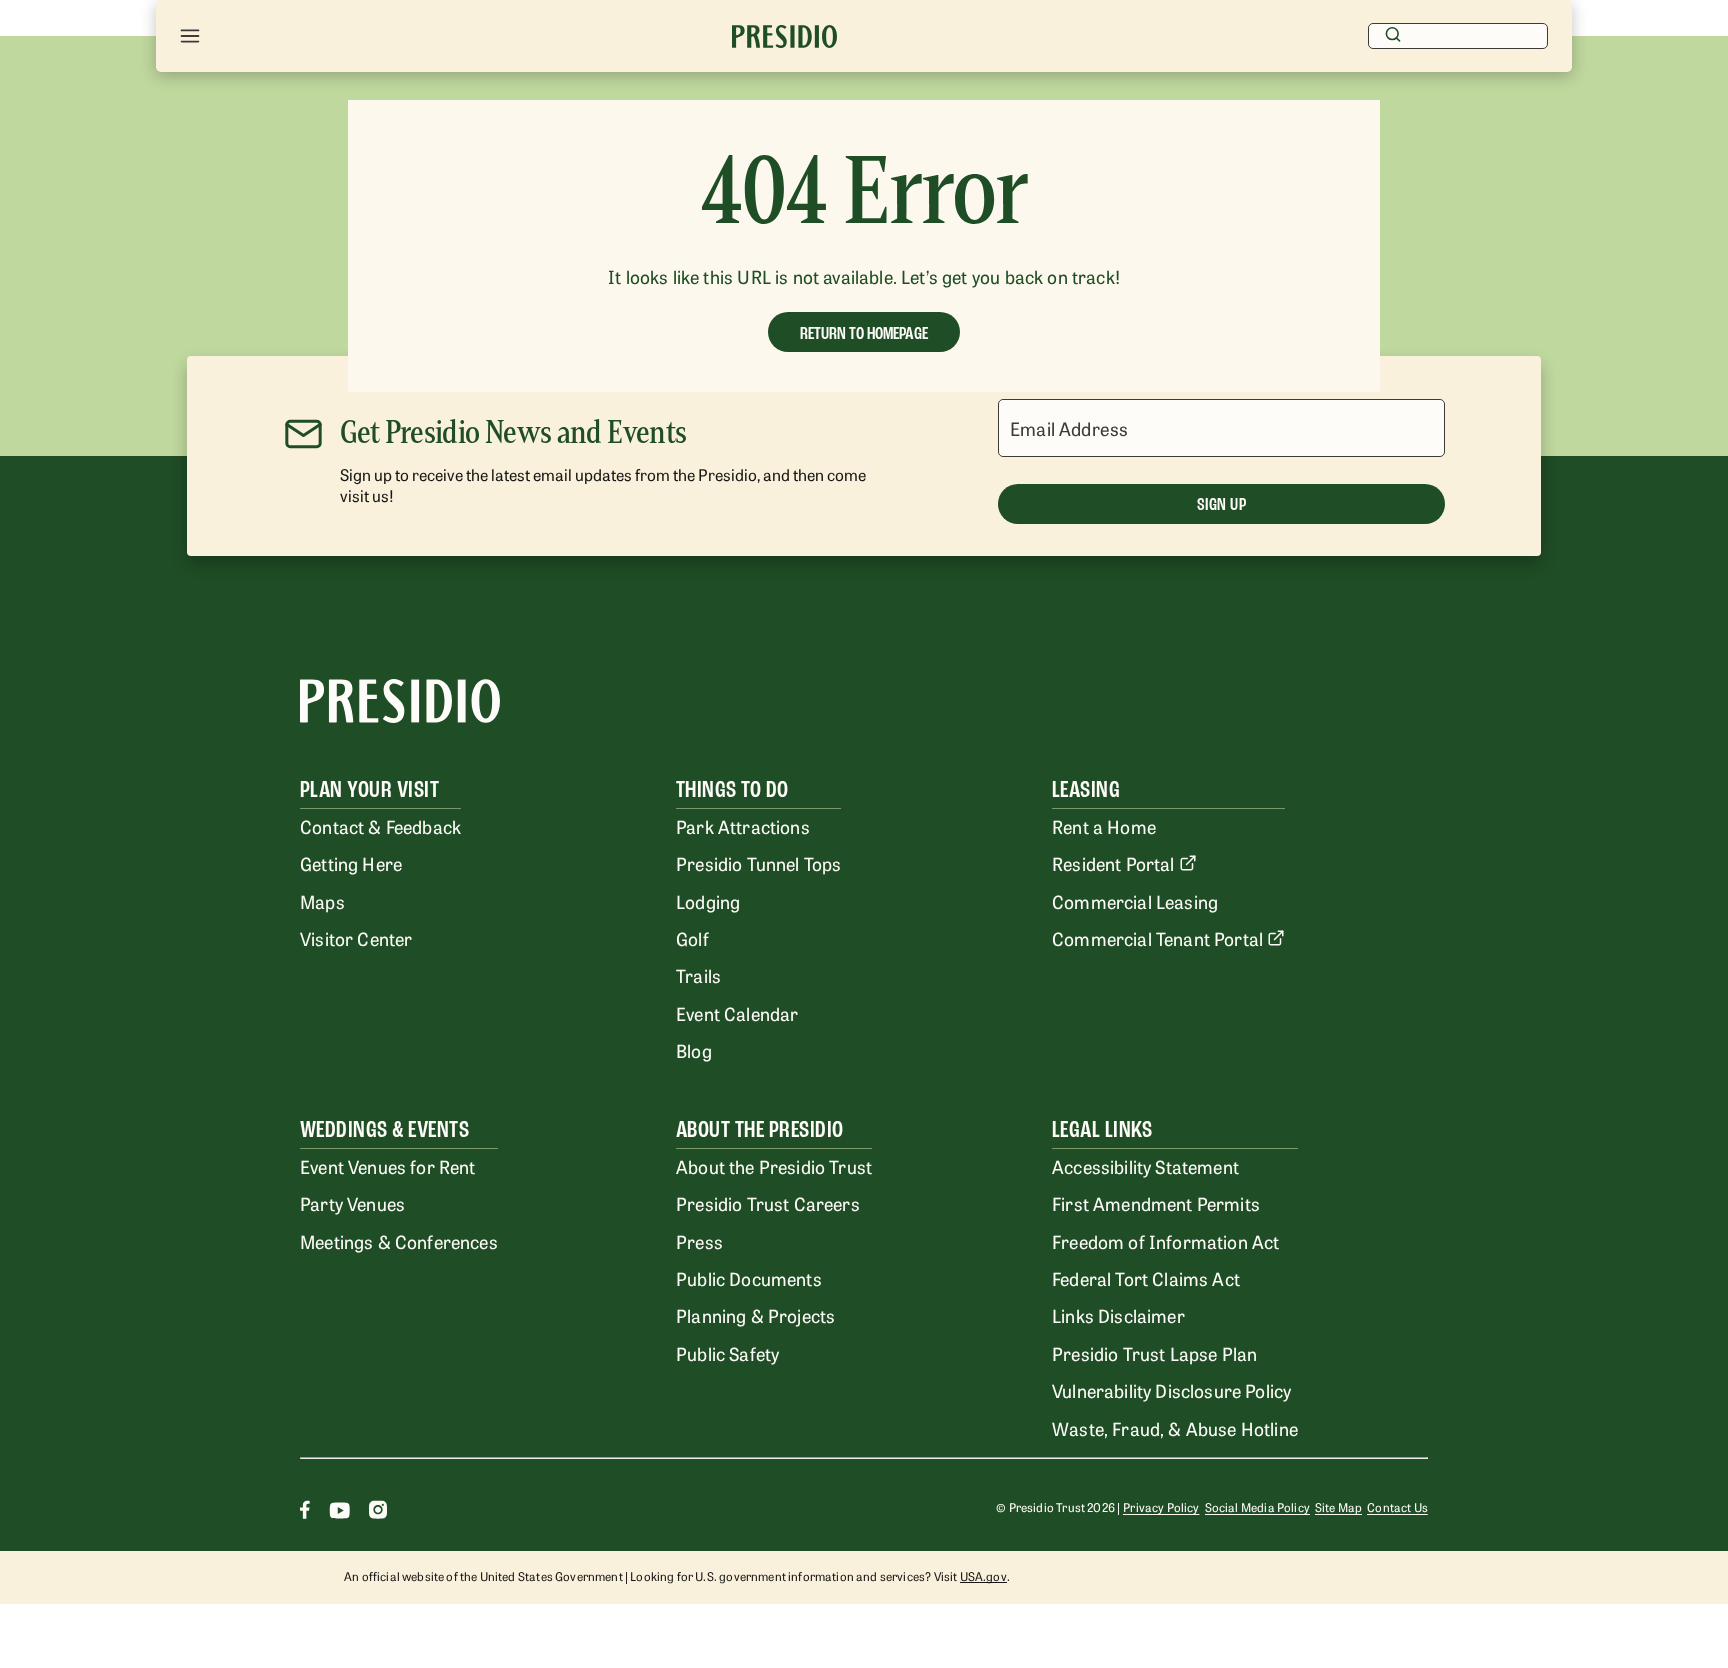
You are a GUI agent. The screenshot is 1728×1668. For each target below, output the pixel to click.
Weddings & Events (384, 1129)
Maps (322, 901)
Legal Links (1102, 1129)
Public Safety (727, 1353)
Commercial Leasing (1135, 901)
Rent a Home (1104, 826)
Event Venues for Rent (388, 1166)
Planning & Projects (755, 1315)
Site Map (1338, 1507)
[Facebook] (305, 1512)
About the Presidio (760, 1129)
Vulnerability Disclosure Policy (1171, 1390)
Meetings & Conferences (399, 1241)
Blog (694, 1050)
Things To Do (732, 789)
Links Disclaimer (1118, 1315)
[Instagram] (378, 1512)
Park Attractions (743, 826)
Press (699, 1241)
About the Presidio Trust (774, 1166)
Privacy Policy (1161, 1507)
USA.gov (983, 1576)
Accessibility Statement (1145, 1166)
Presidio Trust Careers (768, 1203)
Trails (698, 975)
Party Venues (352, 1203)
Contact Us (1397, 1507)
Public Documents (749, 1278)
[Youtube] (339, 1512)
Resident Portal (1113, 863)
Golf (692, 938)
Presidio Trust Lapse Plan (1154, 1353)
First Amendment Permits (1156, 1203)
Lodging (708, 901)
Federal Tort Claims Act (1146, 1278)
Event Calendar (737, 1013)
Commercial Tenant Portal (1157, 938)
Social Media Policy (1257, 1507)
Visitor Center (356, 938)
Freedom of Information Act (1165, 1241)
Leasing (1086, 789)
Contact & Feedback (380, 826)
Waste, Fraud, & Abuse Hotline (1175, 1428)
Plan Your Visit (369, 789)
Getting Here (351, 863)
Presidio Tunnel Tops (758, 863)
